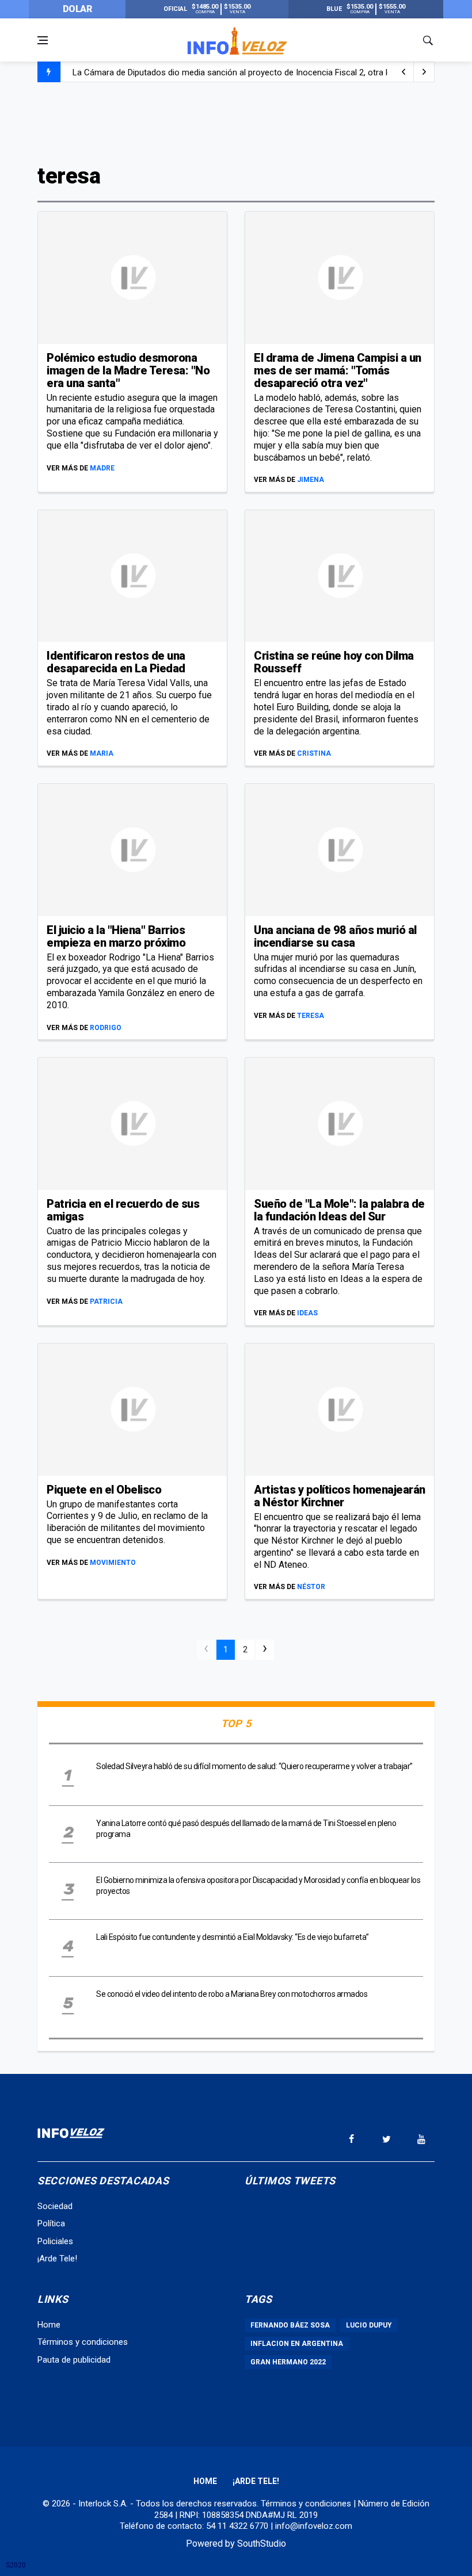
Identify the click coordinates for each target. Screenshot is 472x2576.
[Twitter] (386, 2139)
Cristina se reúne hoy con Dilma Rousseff (334, 662)
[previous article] (424, 72)
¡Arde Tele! (57, 2259)
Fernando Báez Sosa (290, 2325)
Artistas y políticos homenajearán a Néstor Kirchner (340, 1496)
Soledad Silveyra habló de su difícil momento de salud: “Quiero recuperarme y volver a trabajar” (254, 1766)
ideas (307, 1313)
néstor (311, 1587)
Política (51, 2223)
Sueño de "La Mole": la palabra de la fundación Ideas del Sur (339, 1210)
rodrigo (106, 1028)
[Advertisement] (236, 122)
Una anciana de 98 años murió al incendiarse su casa (335, 936)
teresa (311, 1016)
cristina (314, 753)
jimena (311, 480)
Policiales (55, 2241)
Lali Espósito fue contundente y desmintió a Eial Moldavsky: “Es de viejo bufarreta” (233, 1937)
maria (102, 753)
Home (49, 2325)
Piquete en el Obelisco (104, 1490)
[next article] (404, 72)
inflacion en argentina (297, 2344)
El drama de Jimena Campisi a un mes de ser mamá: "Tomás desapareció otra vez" (338, 370)
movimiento (113, 1563)
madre (102, 468)
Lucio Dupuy (369, 2325)
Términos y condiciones (83, 2342)
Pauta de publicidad (74, 2360)
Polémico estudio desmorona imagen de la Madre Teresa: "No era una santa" (128, 370)
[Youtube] (421, 2139)
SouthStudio (262, 2544)
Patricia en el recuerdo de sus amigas (123, 1210)
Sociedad (55, 2206)
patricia (106, 1302)
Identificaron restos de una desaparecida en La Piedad (116, 662)
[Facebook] (351, 2139)
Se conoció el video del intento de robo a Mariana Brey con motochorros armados (232, 1994)
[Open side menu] (43, 40)
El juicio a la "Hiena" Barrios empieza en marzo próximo (116, 936)
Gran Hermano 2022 (288, 2362)
